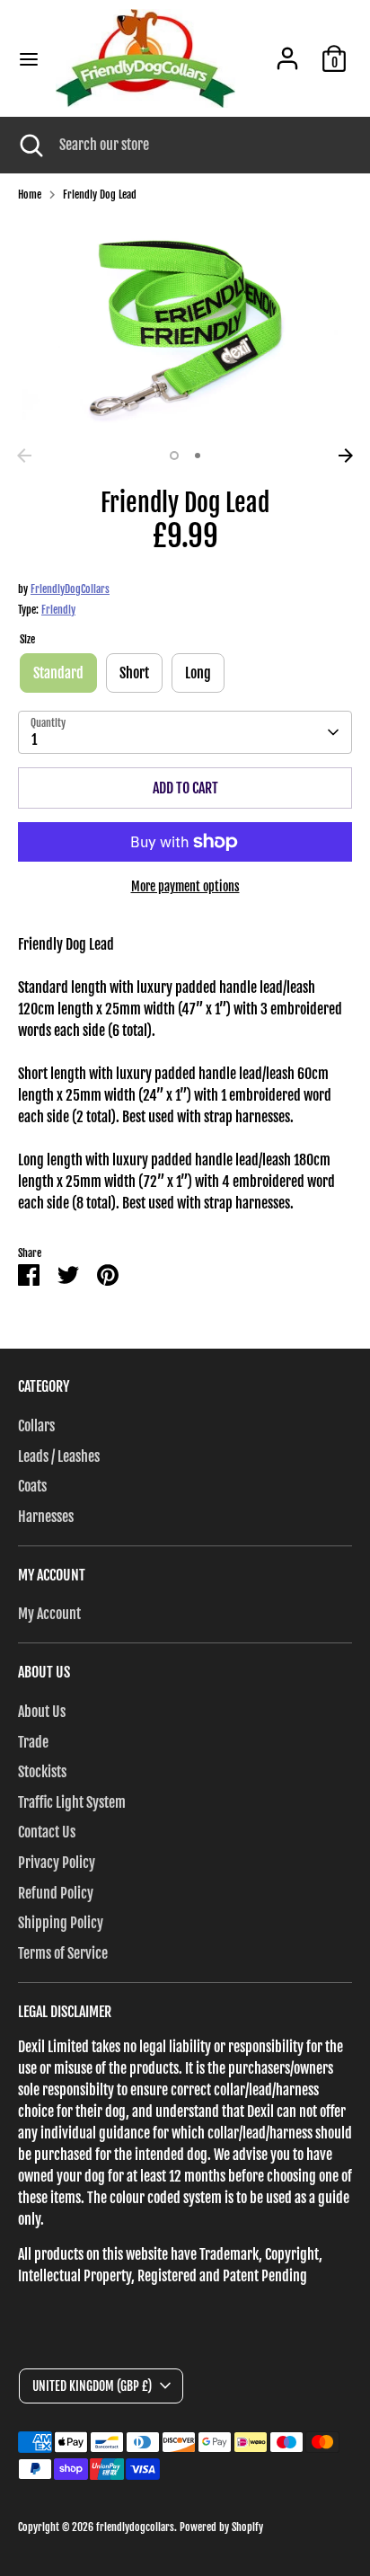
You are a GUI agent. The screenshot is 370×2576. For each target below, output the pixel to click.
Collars (36, 1426)
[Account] (287, 51)
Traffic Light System (72, 1802)
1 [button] (174, 456)
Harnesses (46, 1517)
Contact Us (47, 1832)
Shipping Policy (61, 1923)
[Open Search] (30, 145)
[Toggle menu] (29, 59)
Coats (32, 1486)
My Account (49, 1614)
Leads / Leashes (59, 1456)
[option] (185, 328)
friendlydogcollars (135, 2527)
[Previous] (24, 456)
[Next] (346, 456)
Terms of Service (63, 1953)
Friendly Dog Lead (100, 195)
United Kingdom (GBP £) (92, 2386)
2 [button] (198, 456)
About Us (42, 1712)
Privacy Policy (57, 1863)
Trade (33, 1742)
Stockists (42, 1772)
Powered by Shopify (221, 2527)
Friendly (58, 610)
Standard (58, 673)
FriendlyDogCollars (70, 589)
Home (30, 195)
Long (198, 673)
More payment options (185, 886)
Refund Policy (56, 1893)
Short (134, 673)
